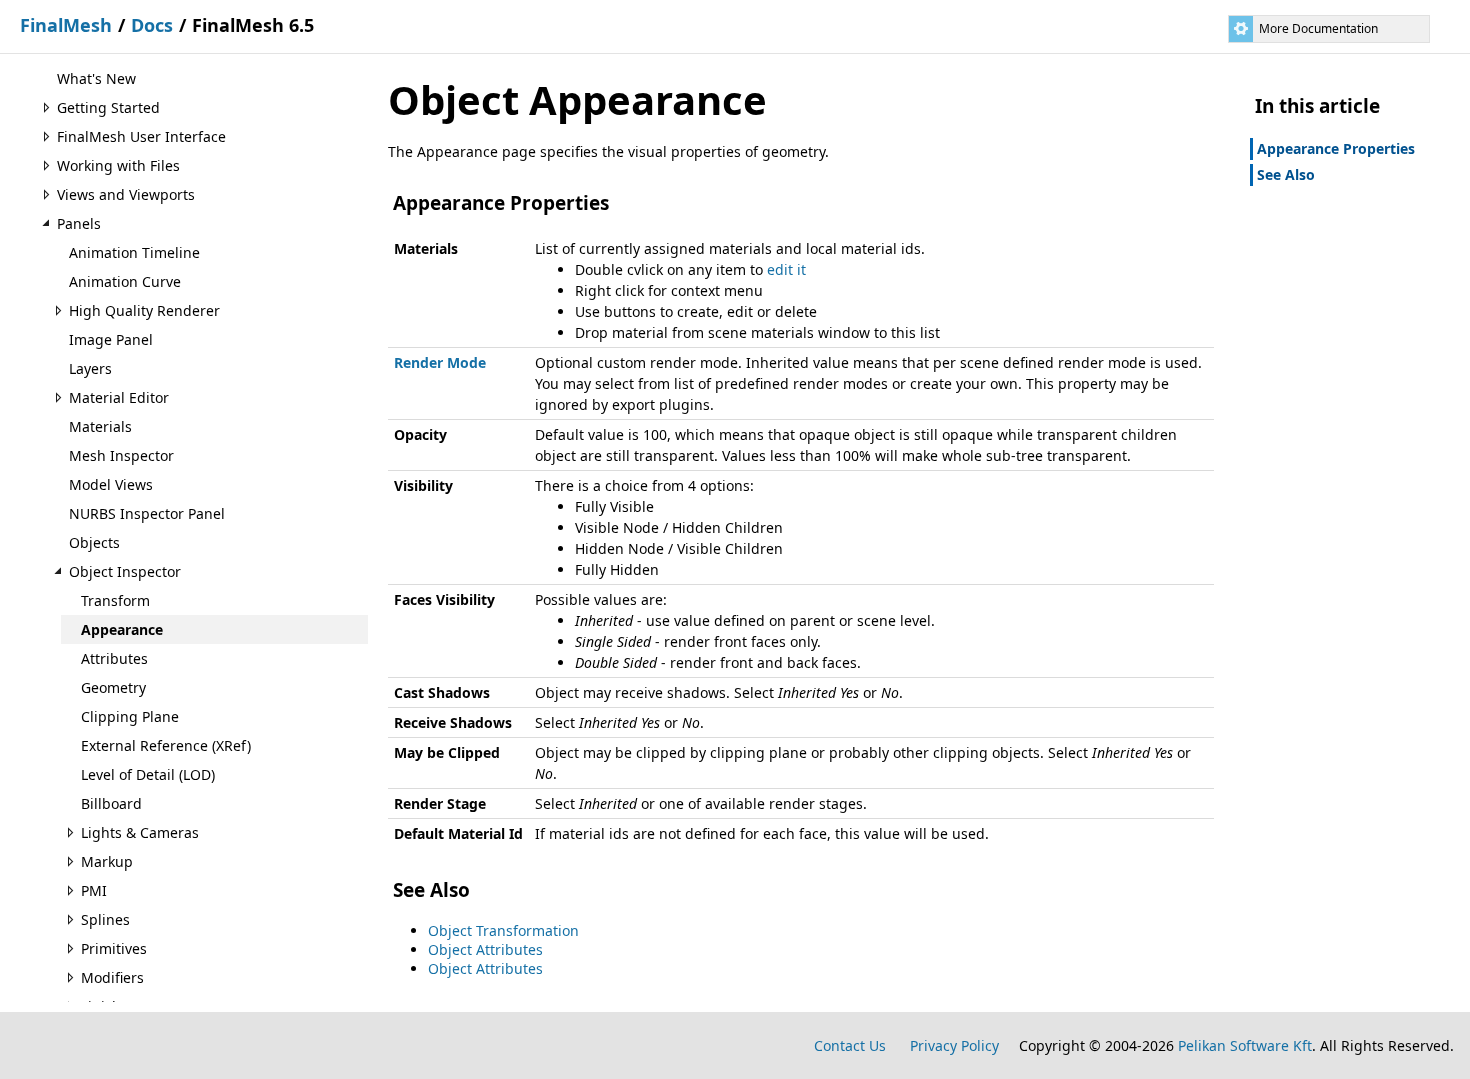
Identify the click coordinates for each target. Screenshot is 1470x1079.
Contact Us (850, 1045)
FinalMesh (66, 25)
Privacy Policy (954, 1045)
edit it (786, 269)
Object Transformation (503, 930)
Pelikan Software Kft (1245, 1045)
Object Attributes (485, 949)
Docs (152, 25)
